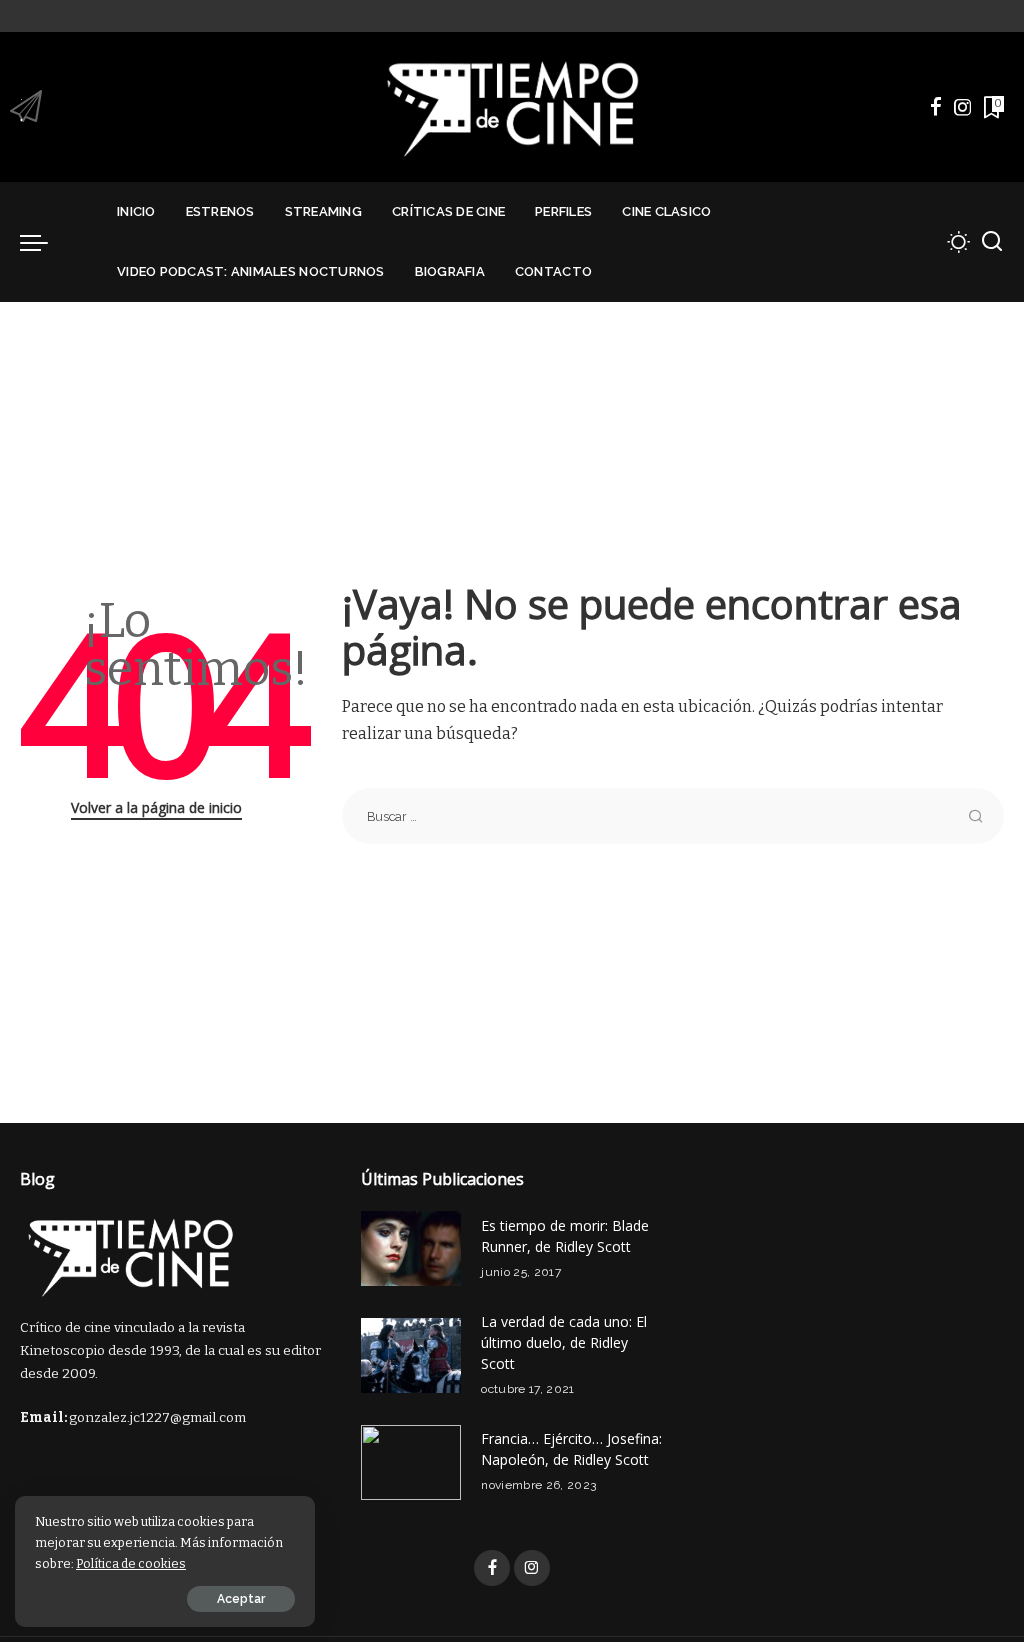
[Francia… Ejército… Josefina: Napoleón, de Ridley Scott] (411, 1462)
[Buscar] (992, 242)
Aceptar (241, 1599)
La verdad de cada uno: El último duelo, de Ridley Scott (564, 1342)
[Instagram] (963, 107)
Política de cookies (131, 1563)
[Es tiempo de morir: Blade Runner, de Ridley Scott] (411, 1248)
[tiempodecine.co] (511, 107)
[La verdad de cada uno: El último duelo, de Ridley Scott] (411, 1355)
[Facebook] (936, 107)
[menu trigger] (44, 242)
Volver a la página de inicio (156, 807)
